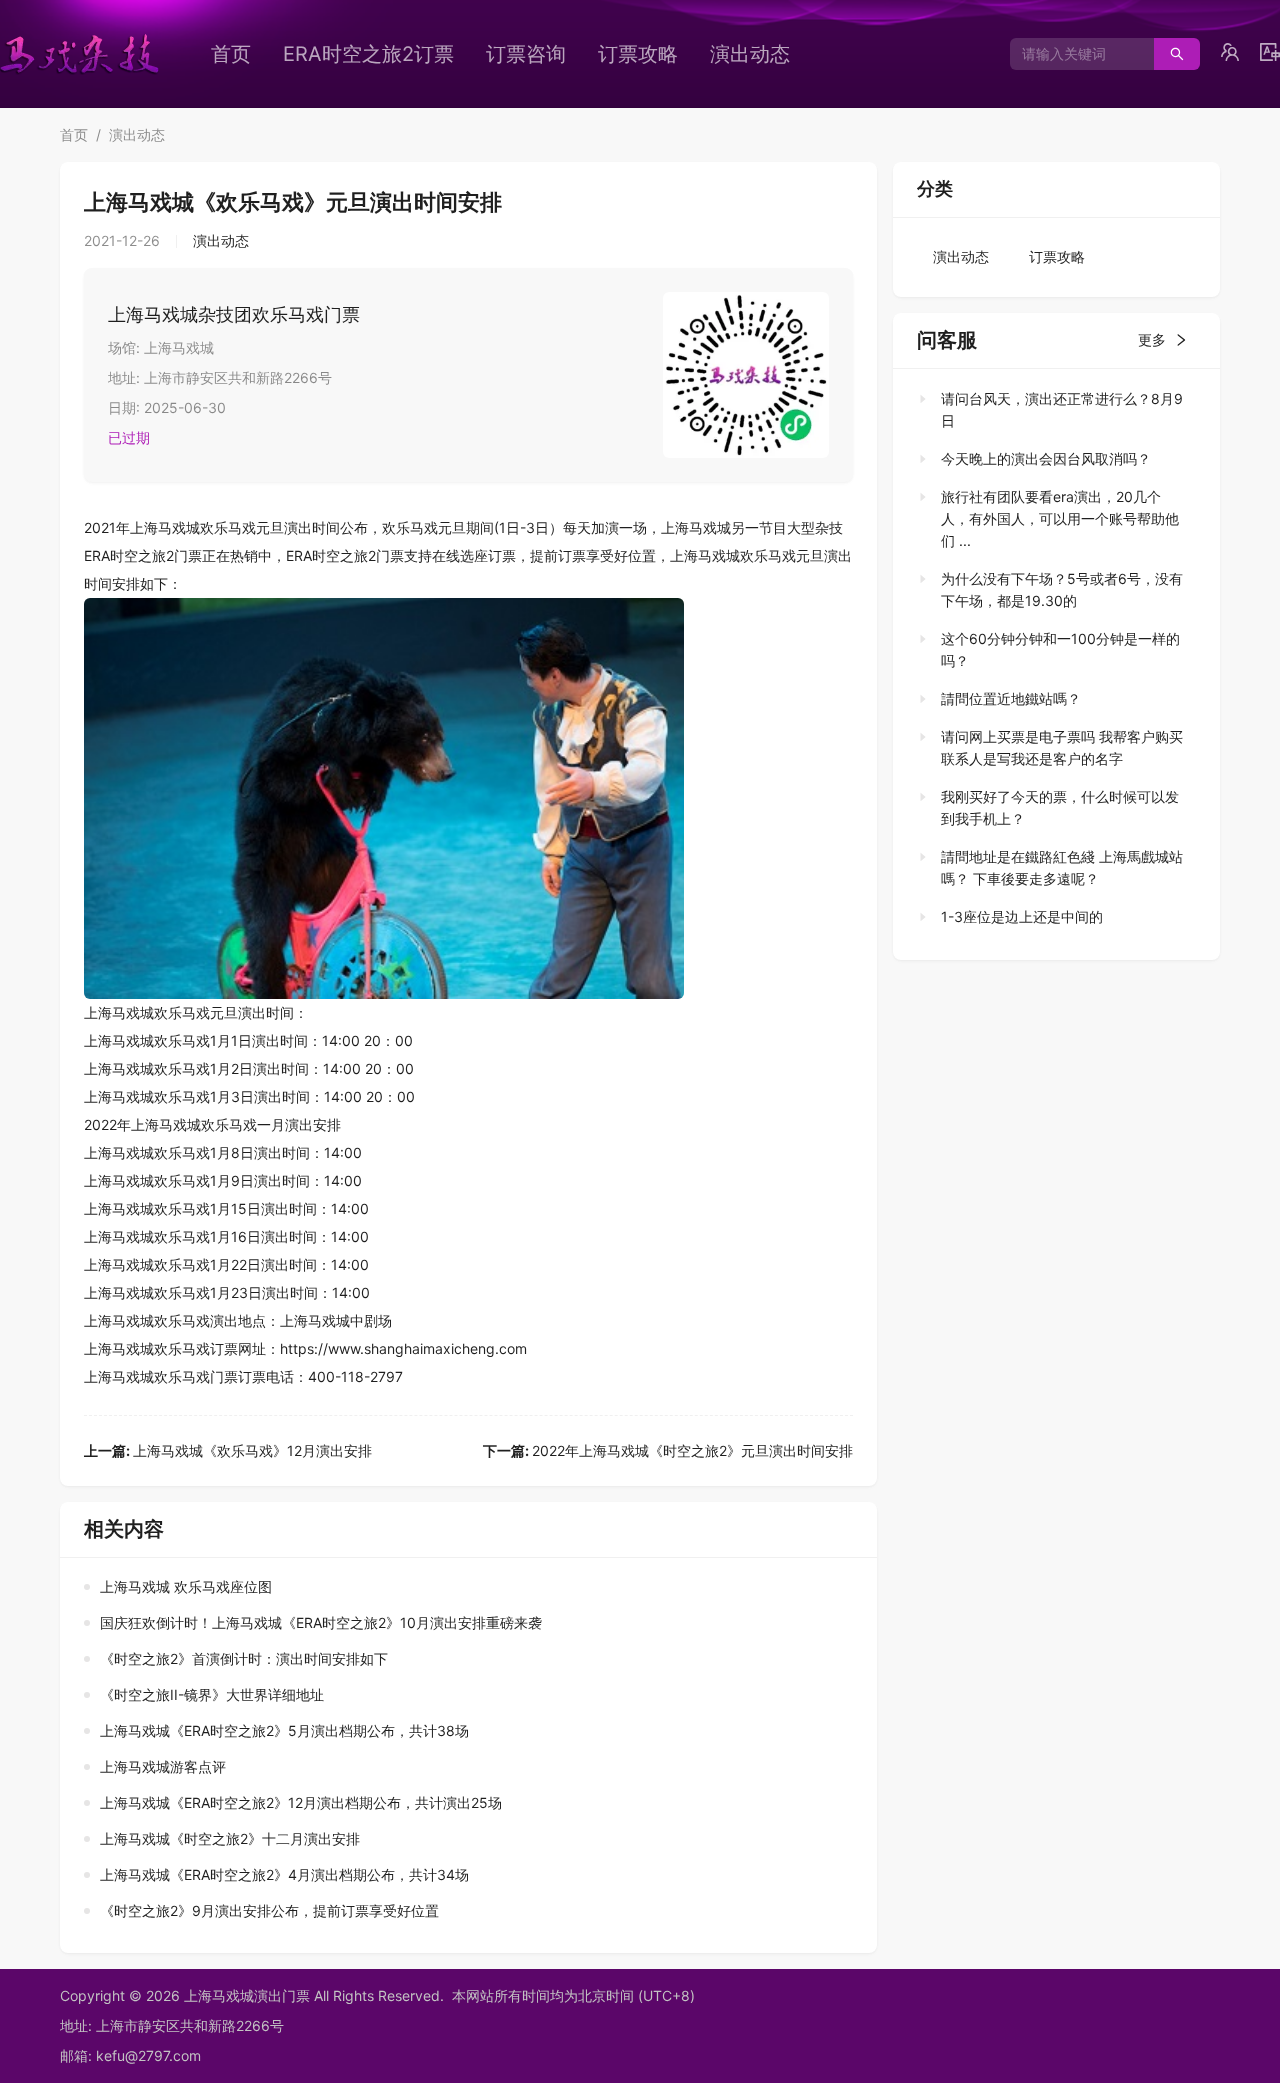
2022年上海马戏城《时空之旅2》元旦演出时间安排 (668, 1450)
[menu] (535, 54)
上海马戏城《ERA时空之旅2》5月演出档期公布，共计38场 (284, 1730)
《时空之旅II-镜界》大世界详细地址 (212, 1694)
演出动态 (750, 54)
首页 (231, 54)
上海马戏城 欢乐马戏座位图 (186, 1586)
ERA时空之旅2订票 (368, 54)
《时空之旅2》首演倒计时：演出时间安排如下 (244, 1658)
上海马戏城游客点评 (163, 1766)
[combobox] (1074, 54)
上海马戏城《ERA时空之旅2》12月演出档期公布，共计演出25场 (301, 1802)
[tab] (1050, 410)
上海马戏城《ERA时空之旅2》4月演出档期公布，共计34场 (284, 1874)
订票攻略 (638, 54)
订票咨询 (526, 54)
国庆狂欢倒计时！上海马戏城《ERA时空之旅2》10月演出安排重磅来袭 (321, 1622)
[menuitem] (231, 54)
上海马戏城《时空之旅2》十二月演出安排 (230, 1838)
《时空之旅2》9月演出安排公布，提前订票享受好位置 (269, 1910)
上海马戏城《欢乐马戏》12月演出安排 (228, 1450)
